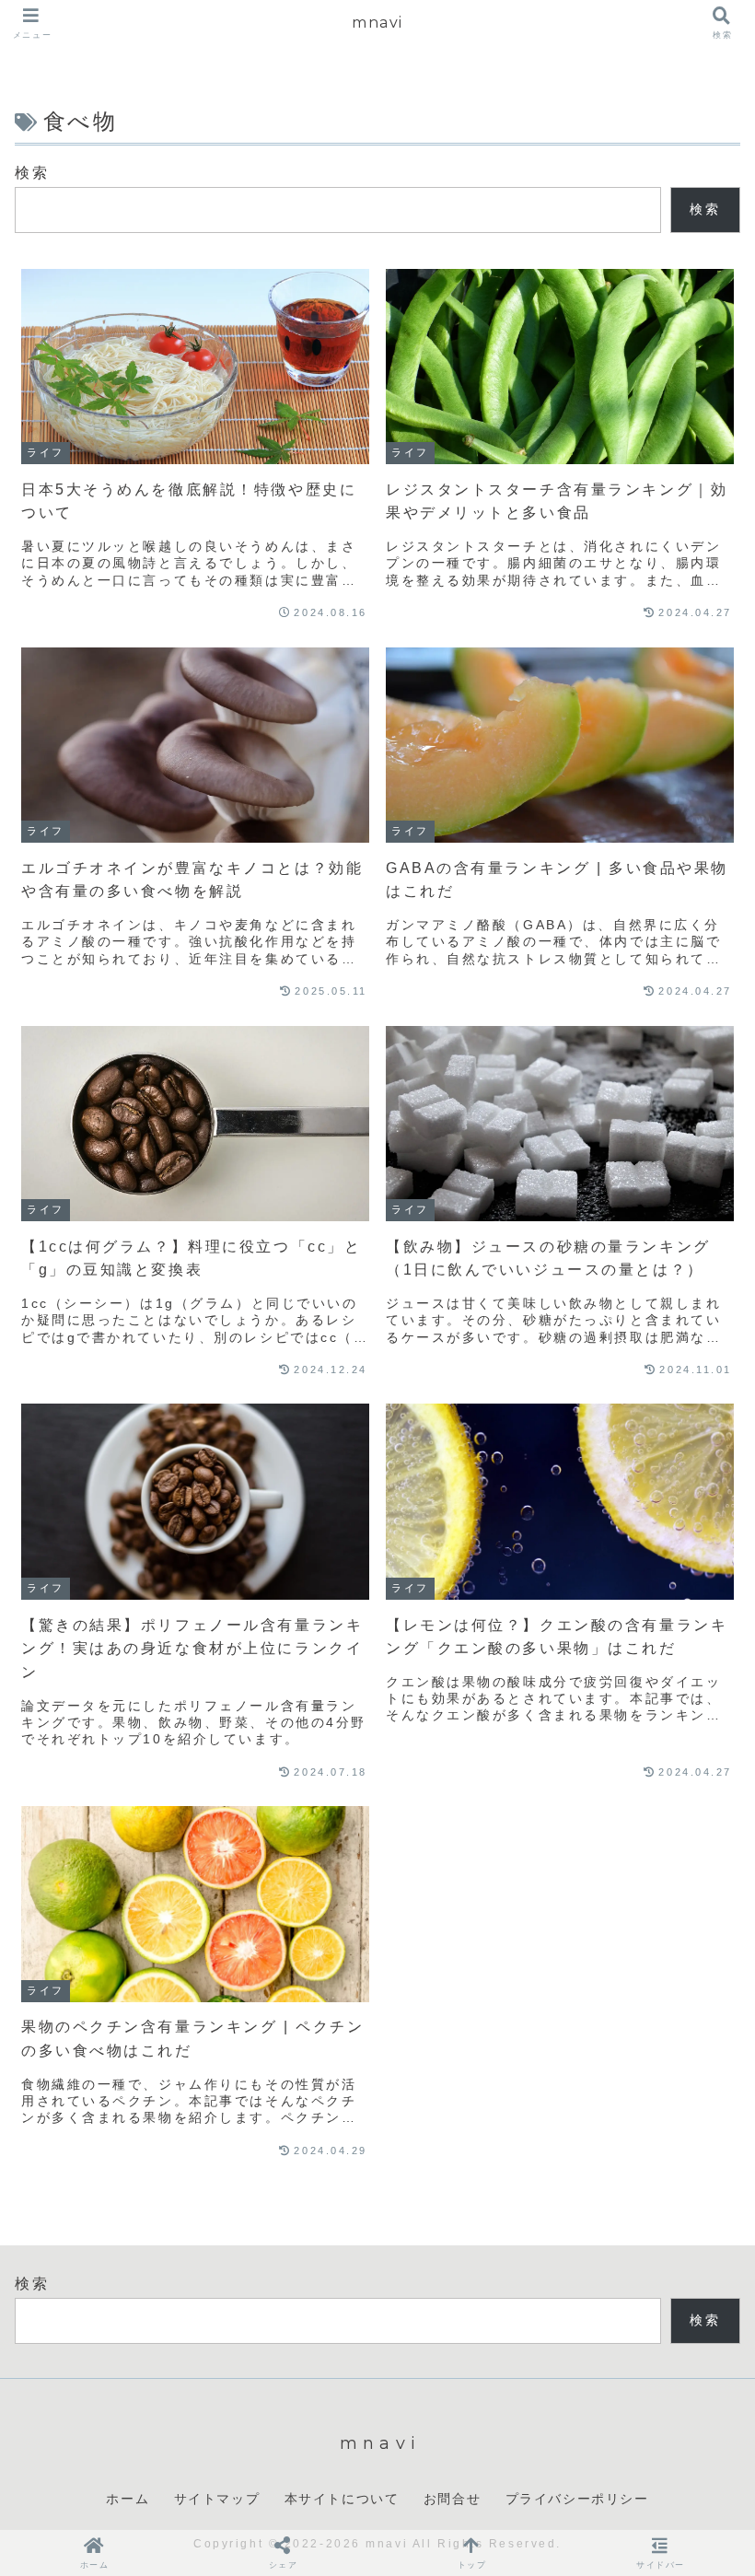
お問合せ (452, 2499)
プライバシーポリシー (577, 2499)
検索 (32, 173)
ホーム (128, 2499)
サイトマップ (217, 2499)
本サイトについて (342, 2499)
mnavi (377, 23)
